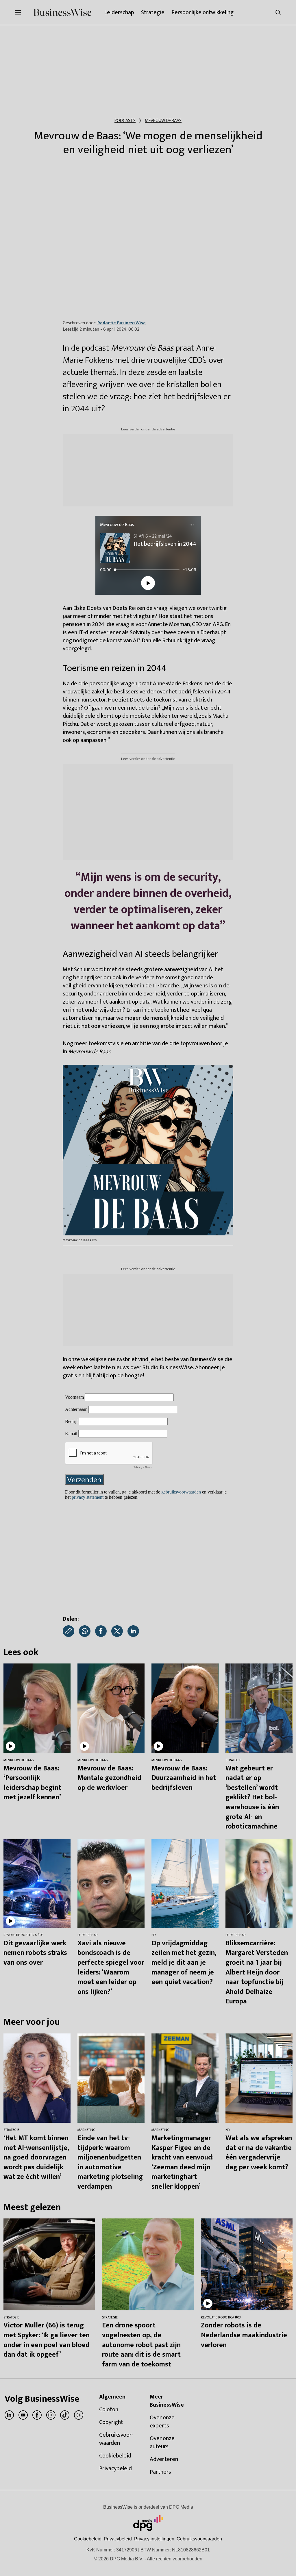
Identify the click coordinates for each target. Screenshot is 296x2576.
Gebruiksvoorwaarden (199, 2539)
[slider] (147, 570)
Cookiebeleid (88, 2539)
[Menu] (192, 525)
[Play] (148, 583)
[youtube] (23, 2415)
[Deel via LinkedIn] (133, 1631)
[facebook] (37, 2415)
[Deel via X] (117, 1631)
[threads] (79, 2415)
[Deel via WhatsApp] (85, 1631)
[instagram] (51, 2415)
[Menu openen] (18, 12)
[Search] (278, 12)
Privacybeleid (118, 2539)
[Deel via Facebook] (101, 1631)
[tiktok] (65, 2415)
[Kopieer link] (69, 1631)
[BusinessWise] (62, 12)
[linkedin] (9, 2415)
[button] (154, 2539)
